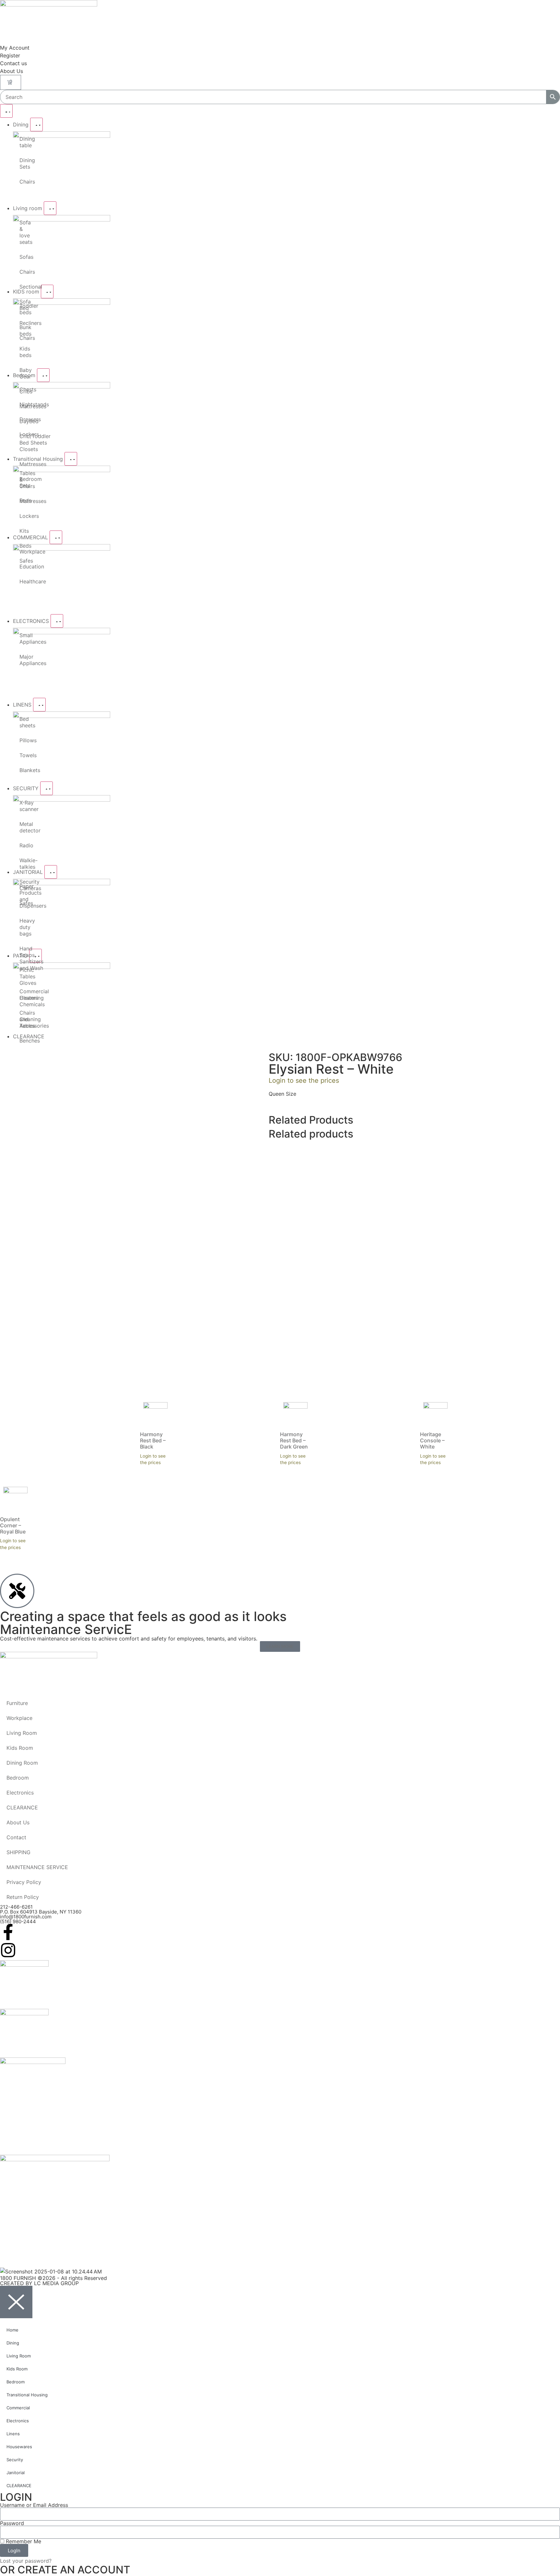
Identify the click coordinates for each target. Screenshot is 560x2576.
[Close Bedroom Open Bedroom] (43, 375)
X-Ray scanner (23, 806)
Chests (23, 389)
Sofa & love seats (23, 232)
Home (8, 1044)
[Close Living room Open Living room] (50, 208)
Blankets (23, 770)
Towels (23, 755)
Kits (23, 531)
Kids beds (23, 352)
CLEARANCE (40, 1044)
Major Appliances (23, 660)
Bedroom (18, 1778)
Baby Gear (23, 373)
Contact (16, 1837)
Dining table (23, 142)
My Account (15, 48)
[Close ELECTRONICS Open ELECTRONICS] (57, 621)
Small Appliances (23, 638)
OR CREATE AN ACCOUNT (65, 2570)
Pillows (23, 740)
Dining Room (22, 1763)
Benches (23, 1041)
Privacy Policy (24, 1882)
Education (23, 566)
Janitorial (16, 2473)
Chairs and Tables (23, 1019)
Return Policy (23, 1897)
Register (10, 55)
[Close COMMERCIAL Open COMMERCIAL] (56, 537)
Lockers (23, 434)
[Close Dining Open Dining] (36, 125)
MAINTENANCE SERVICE (37, 1867)
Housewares (19, 2447)
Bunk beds (23, 330)
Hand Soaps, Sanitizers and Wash (23, 958)
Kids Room (20, 1748)
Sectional (23, 287)
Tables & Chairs (23, 480)
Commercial (18, 2408)
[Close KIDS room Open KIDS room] (47, 292)
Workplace (23, 552)
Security (15, 2460)
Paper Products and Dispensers (23, 896)
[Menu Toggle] (6, 111)
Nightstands (23, 404)
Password (12, 2523)
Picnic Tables (23, 973)
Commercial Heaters (23, 995)
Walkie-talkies (23, 864)
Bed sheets (23, 722)
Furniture (17, 1703)
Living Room (22, 1733)
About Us (12, 71)
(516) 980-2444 (18, 1921)
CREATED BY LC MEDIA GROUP (39, 2283)
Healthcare (23, 581)
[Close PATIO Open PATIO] (35, 956)
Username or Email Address (34, 2505)
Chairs (23, 182)
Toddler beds (23, 309)
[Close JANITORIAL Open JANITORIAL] (51, 872)
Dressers (23, 419)
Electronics (20, 1793)
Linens (13, 2434)
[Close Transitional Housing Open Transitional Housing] (71, 459)
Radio (23, 845)
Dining (13, 2343)
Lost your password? (26, 2561)
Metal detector (23, 827)
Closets (23, 449)
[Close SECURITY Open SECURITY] (47, 788)
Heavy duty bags (23, 927)
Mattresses (23, 464)
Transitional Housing (27, 2395)
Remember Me (23, 2541)
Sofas (23, 257)
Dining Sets (23, 163)
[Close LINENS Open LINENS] (39, 705)
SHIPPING (18, 1852)
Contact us (13, 63)
